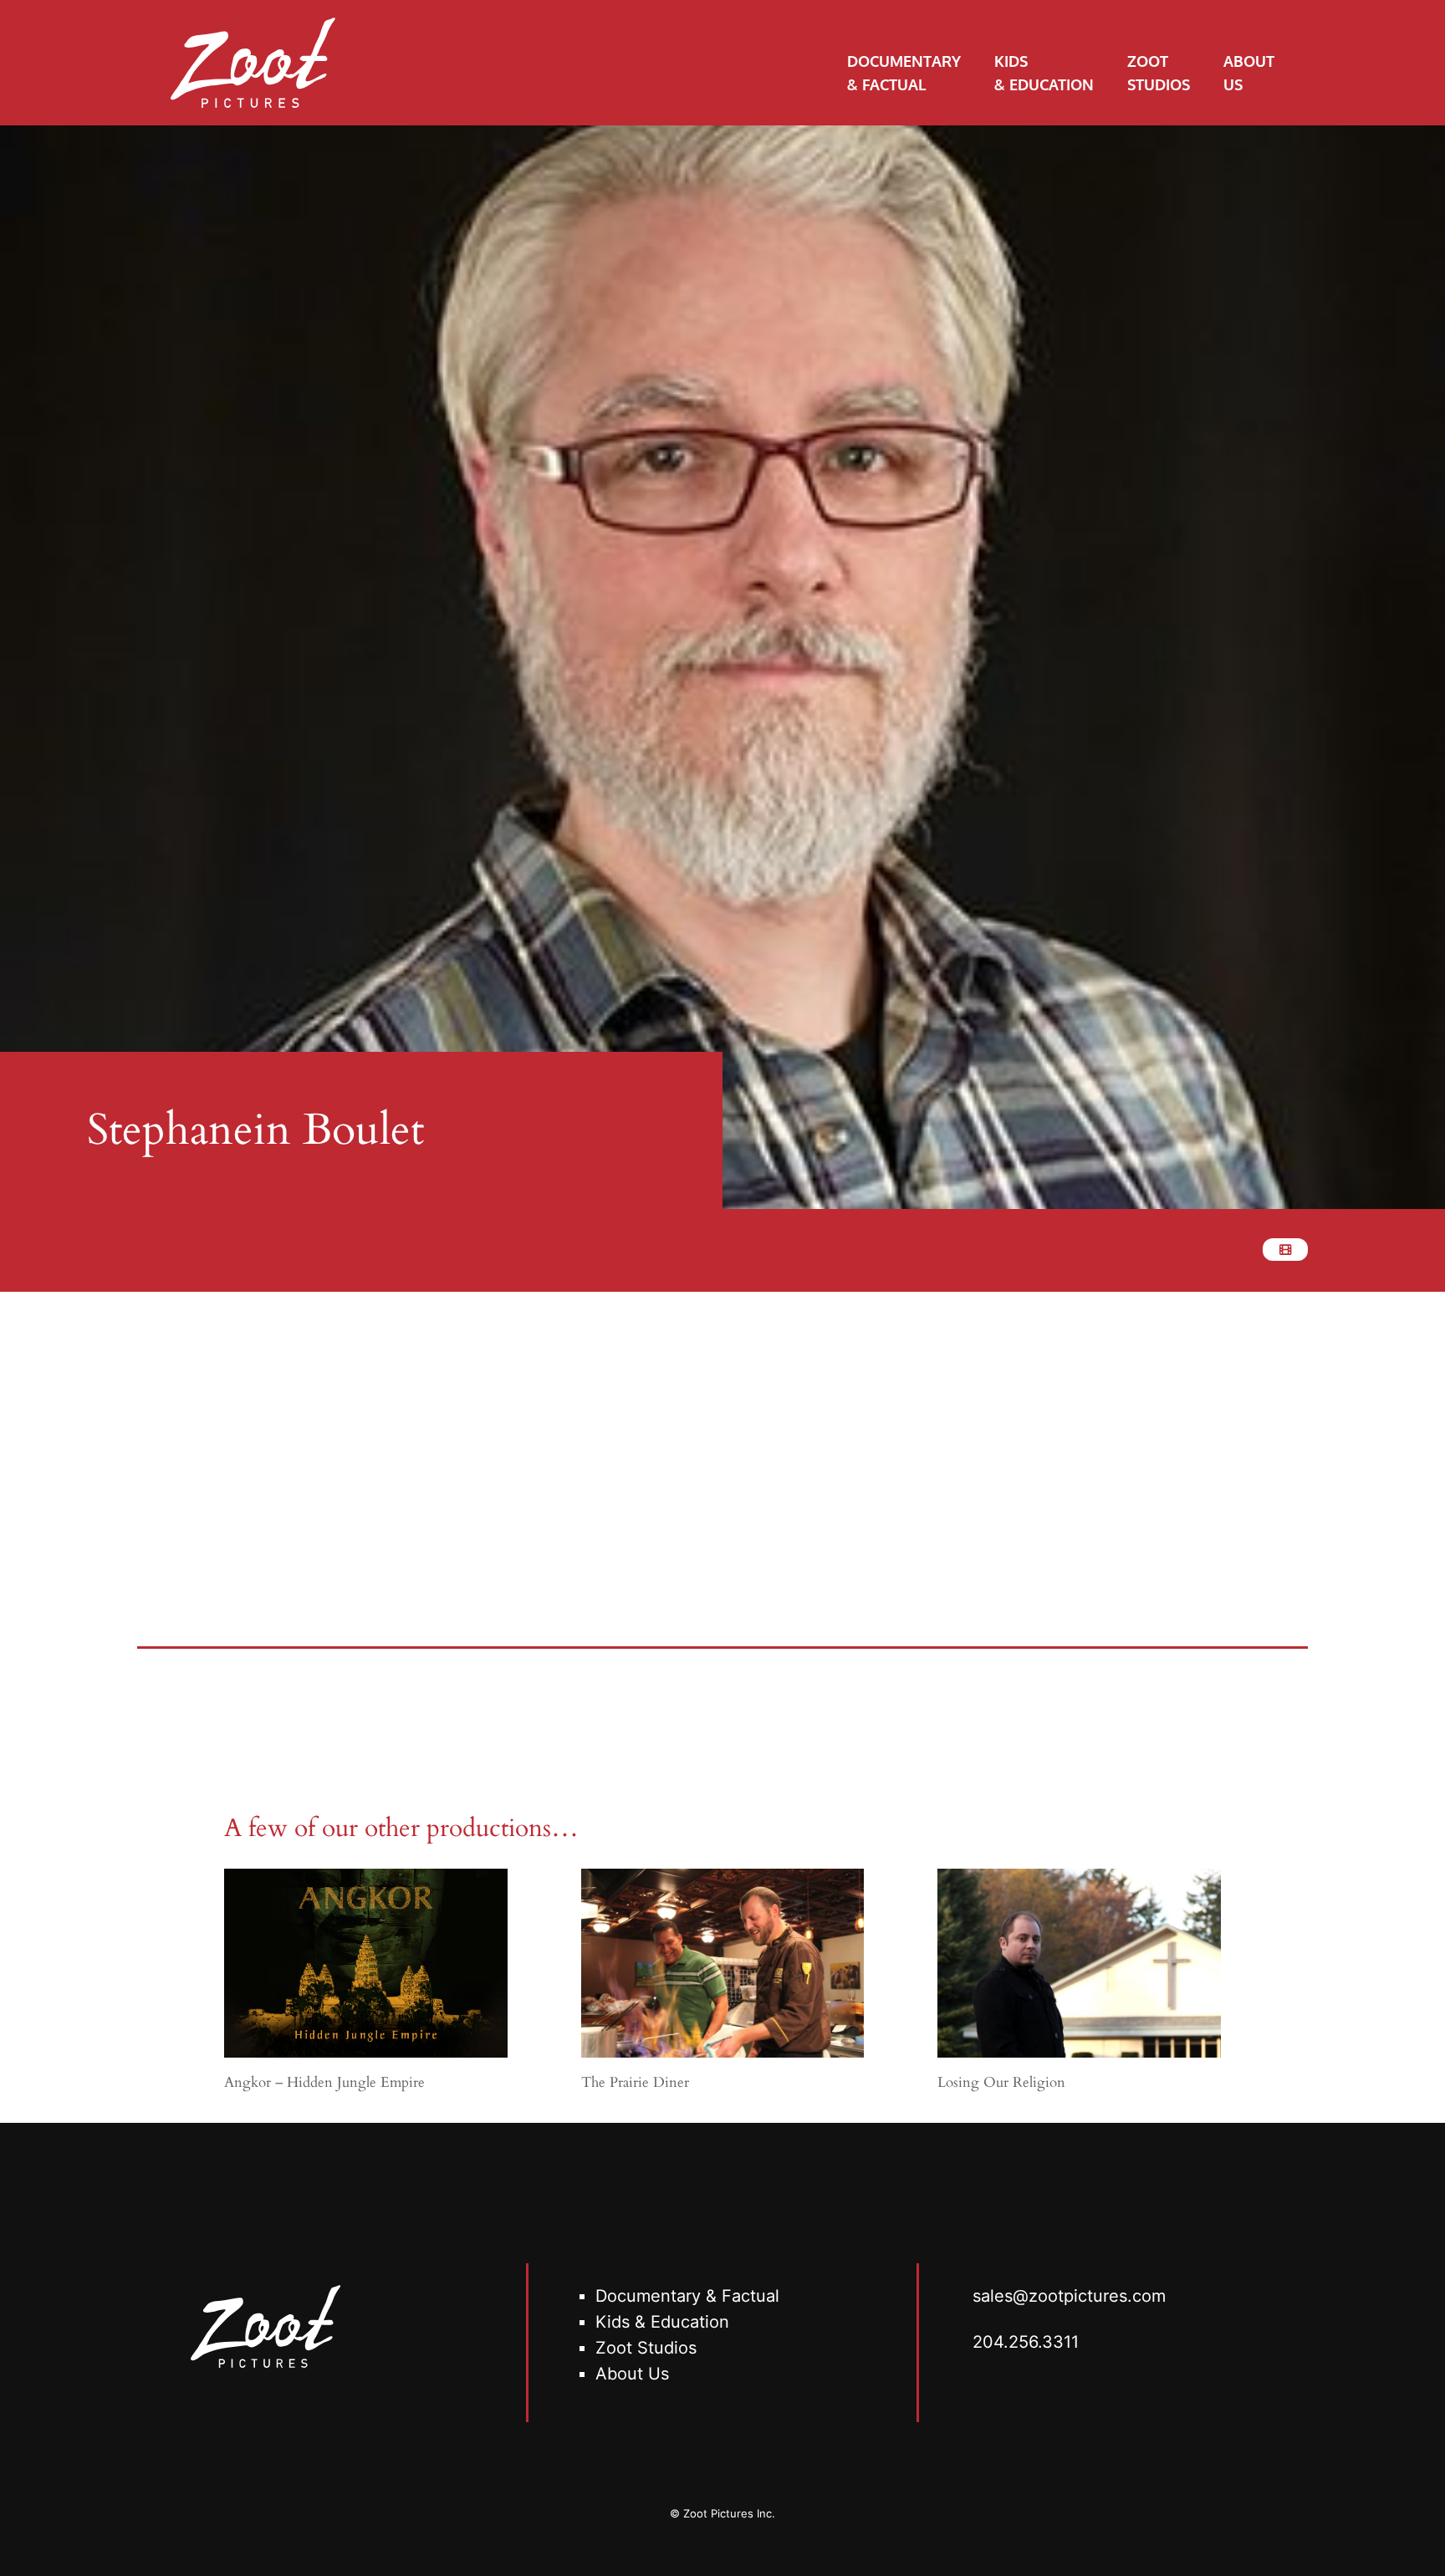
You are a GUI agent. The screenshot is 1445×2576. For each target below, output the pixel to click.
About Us (632, 2374)
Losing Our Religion (1001, 2082)
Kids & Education (662, 2322)
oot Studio (647, 2348)
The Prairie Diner (635, 2082)
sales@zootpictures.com (1069, 2296)
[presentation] (366, 1963)
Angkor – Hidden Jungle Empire (324, 2082)
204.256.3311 (1026, 2342)
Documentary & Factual (687, 2296)
